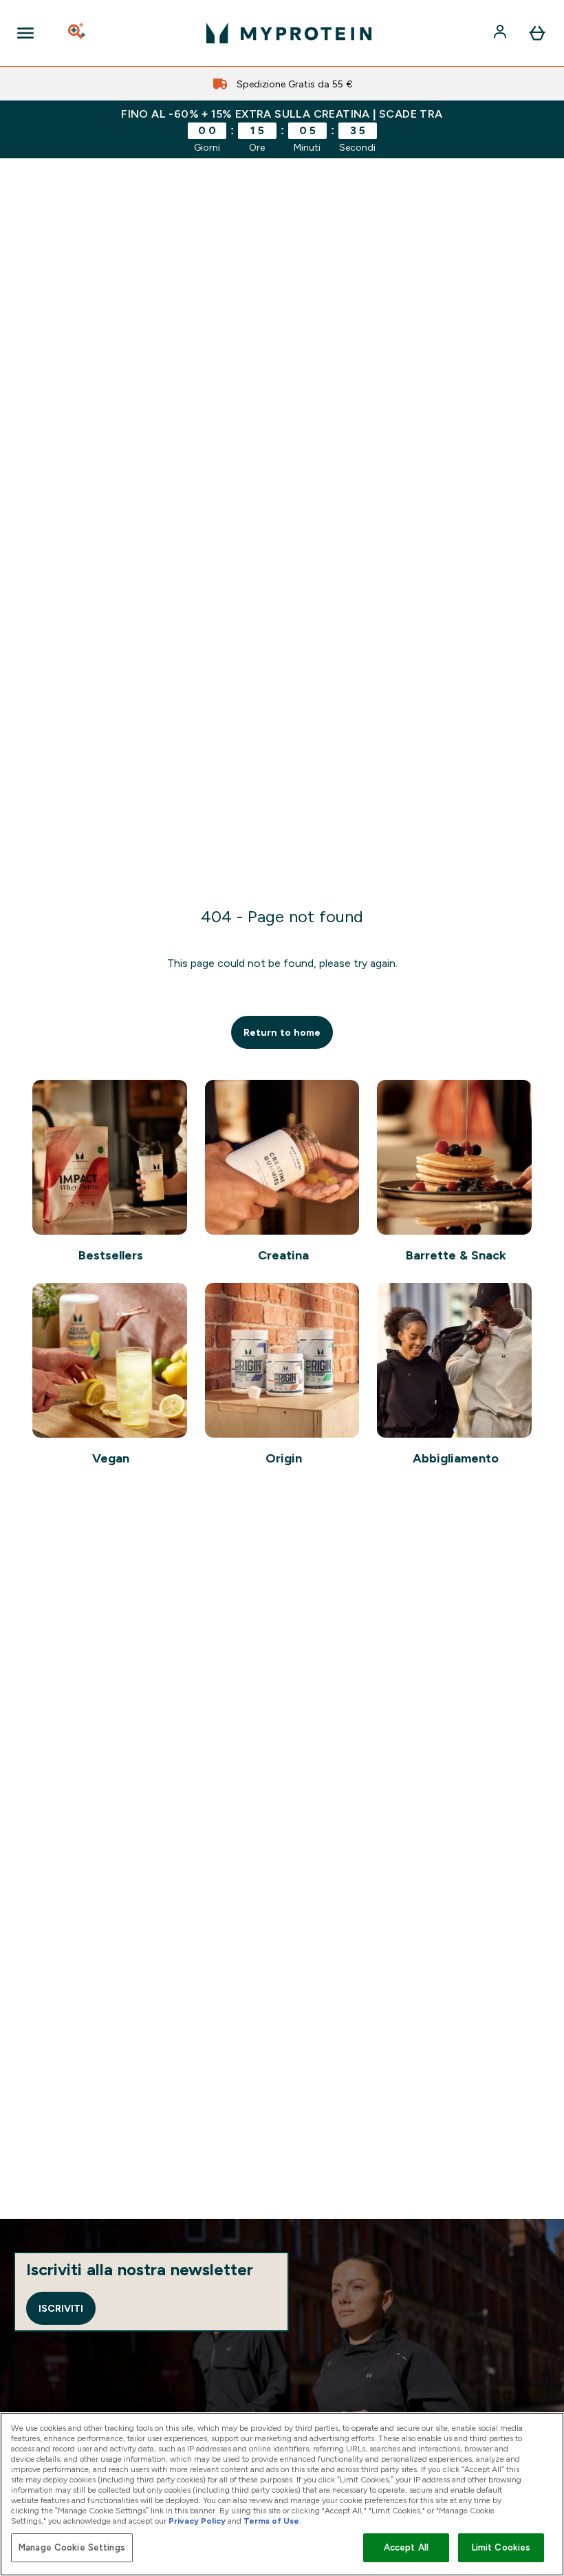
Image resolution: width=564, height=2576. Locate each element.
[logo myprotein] (289, 33)
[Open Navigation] (25, 33)
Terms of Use (271, 2521)
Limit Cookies (501, 2547)
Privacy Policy (197, 2521)
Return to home (282, 1032)
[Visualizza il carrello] (537, 33)
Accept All (406, 2547)
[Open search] (78, 33)
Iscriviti (61, 2308)
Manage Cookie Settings (72, 2547)
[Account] (501, 33)
